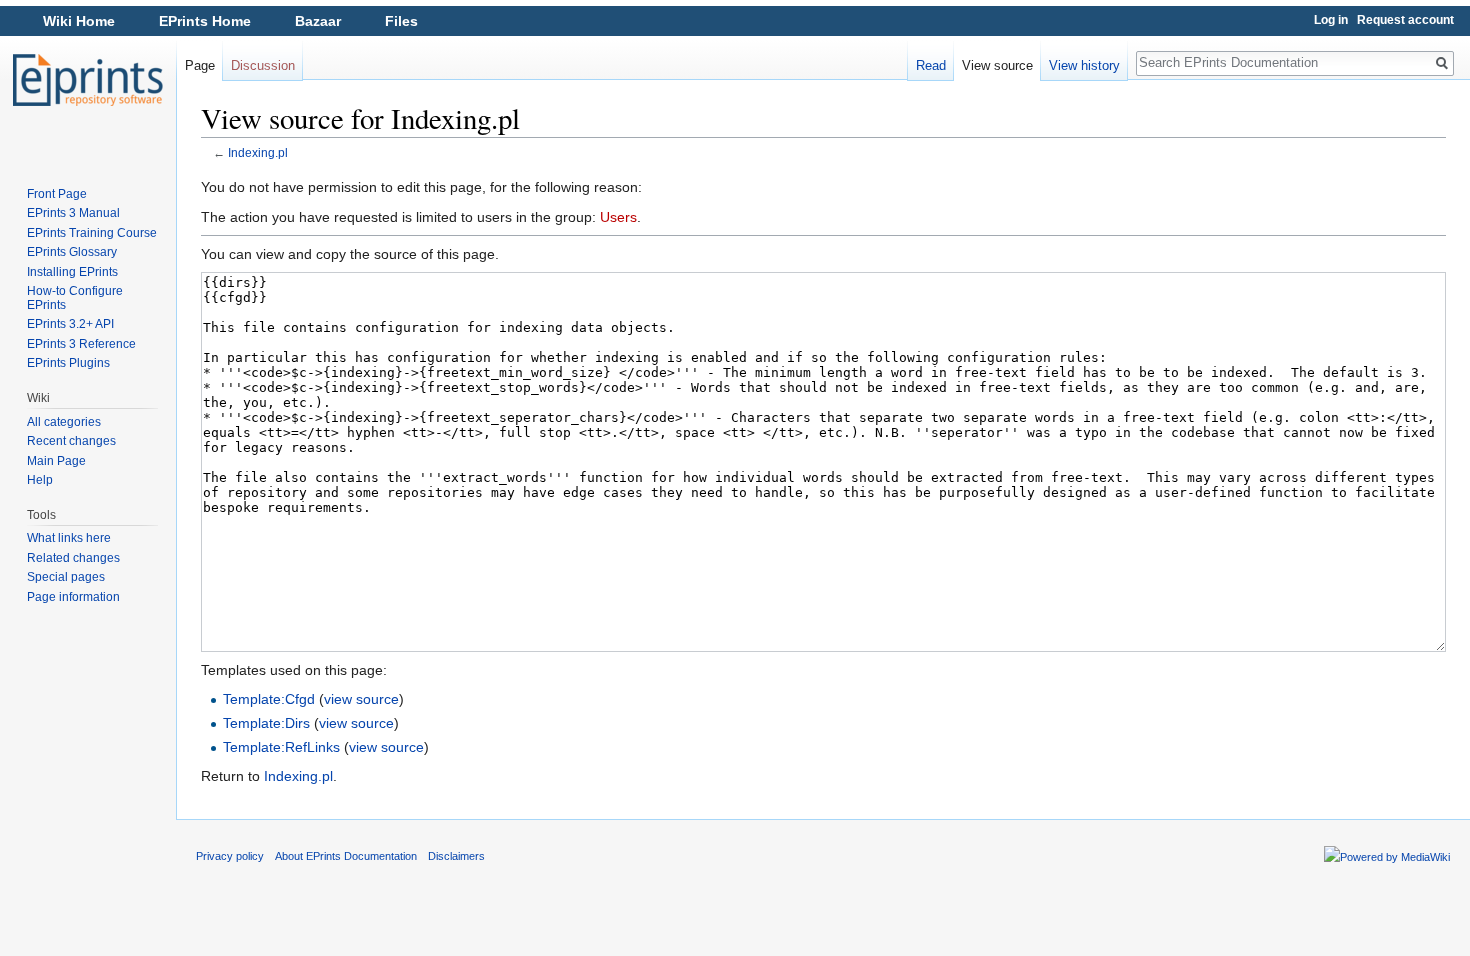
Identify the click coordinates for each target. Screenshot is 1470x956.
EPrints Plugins (68, 363)
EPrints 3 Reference (81, 344)
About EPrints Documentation (346, 856)
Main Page (56, 461)
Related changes (73, 558)
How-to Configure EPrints (75, 298)
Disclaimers (456, 856)
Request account (1405, 20)
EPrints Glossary (72, 252)
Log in (1331, 20)
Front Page (57, 194)
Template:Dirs (266, 723)
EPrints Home (205, 21)
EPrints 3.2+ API (70, 324)
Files (401, 21)
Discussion (263, 65)
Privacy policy (230, 856)
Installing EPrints (72, 272)
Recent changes (71, 441)
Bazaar (318, 21)
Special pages (66, 577)
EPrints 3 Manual (73, 213)
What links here (69, 538)
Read (931, 65)
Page (200, 65)
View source (997, 65)
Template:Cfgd (269, 699)
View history (1084, 65)
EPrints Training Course (92, 233)
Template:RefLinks (281, 747)
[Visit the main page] (88, 80)
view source (361, 699)
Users (618, 217)
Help (40, 480)
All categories (64, 422)
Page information (73, 597)
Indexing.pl (258, 152)
